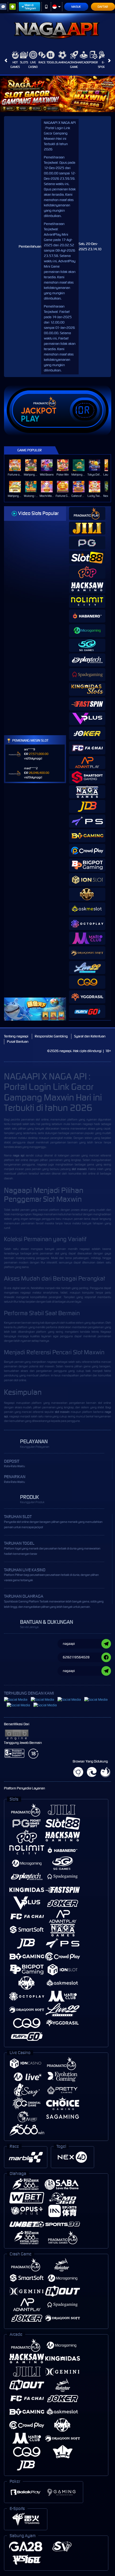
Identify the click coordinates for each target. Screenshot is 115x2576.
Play (30, 419)
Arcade (84, 62)
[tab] (87, 514)
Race (42, 62)
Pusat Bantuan (18, 1042)
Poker (93, 62)
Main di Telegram (30, 7)
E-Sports (103, 65)
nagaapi (88, 1124)
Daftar (103, 7)
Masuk (76, 7)
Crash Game (74, 65)
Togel (51, 62)
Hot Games (15, 65)
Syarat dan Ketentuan (90, 1036)
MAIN (16, 465)
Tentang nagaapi (16, 1036)
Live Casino (33, 65)
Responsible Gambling (51, 1036)
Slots (24, 62)
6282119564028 (76, 1657)
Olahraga (62, 62)
